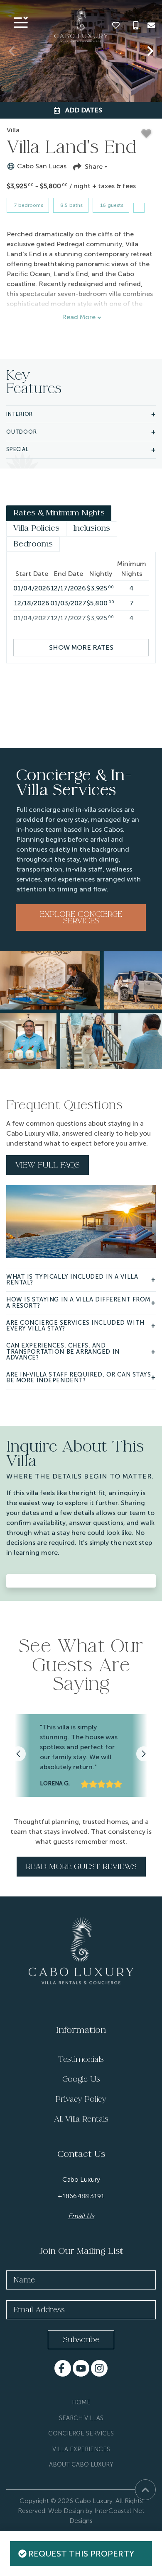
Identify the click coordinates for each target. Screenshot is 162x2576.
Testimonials (81, 2059)
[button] (12, 51)
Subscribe (81, 2340)
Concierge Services (81, 2433)
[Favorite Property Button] (146, 134)
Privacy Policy (81, 2099)
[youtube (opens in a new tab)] (81, 2368)
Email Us (81, 2216)
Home (81, 2402)
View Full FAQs (48, 1165)
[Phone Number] (136, 25)
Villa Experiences (81, 2449)
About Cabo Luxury (81, 2464)
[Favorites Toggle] (116, 25)
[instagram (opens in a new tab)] (99, 2368)
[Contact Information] (151, 25)
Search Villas (81, 2418)
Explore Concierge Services (81, 918)
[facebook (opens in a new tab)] (63, 2368)
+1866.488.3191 (81, 2196)
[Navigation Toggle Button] (21, 22)
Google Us (81, 2079)
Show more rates (81, 647)
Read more (79, 317)
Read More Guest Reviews (81, 1867)
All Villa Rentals (81, 2119)
